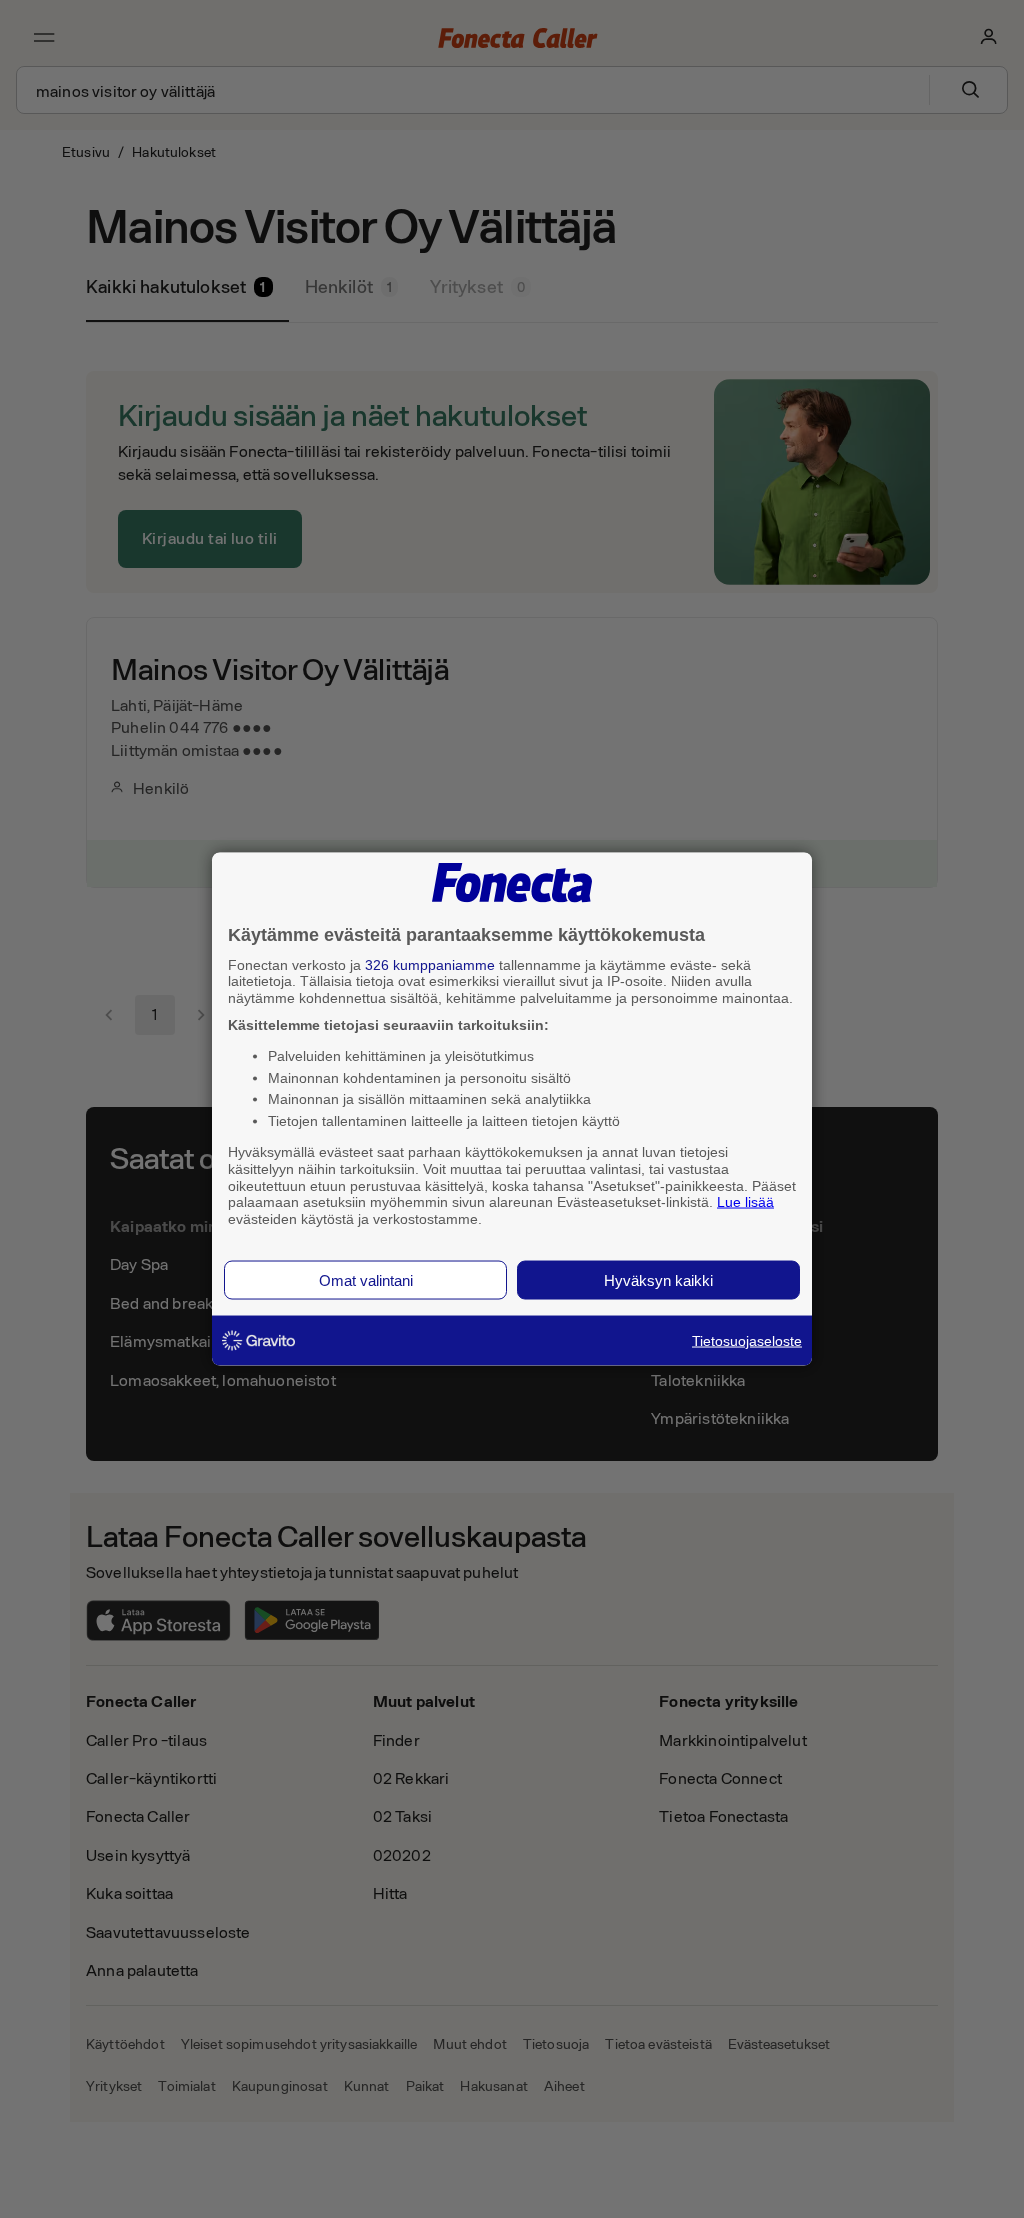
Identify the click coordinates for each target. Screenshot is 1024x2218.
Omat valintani (366, 1279)
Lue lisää (745, 1202)
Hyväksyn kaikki (658, 1279)
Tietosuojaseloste (747, 1340)
